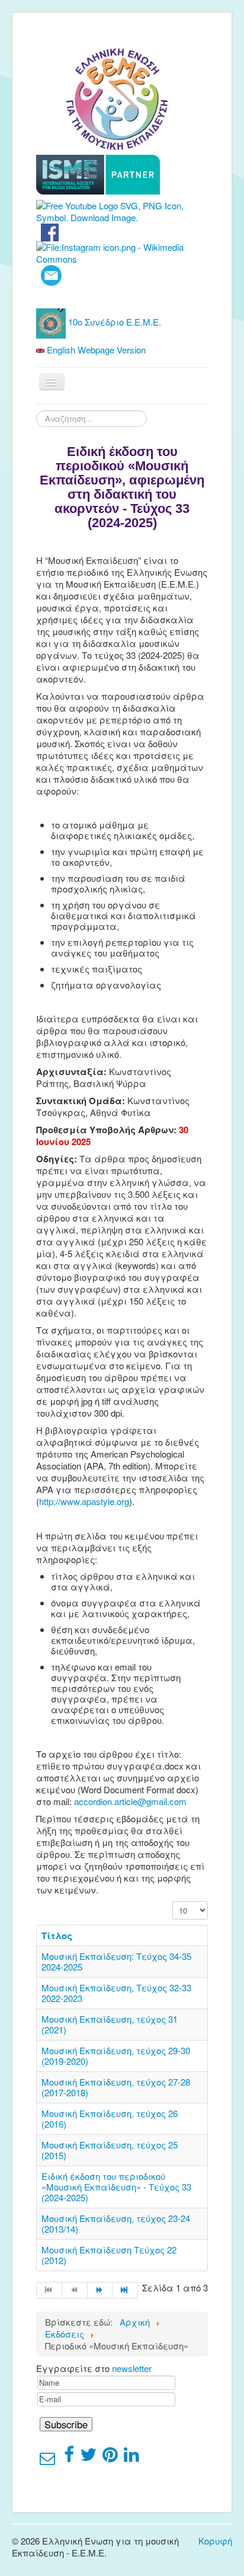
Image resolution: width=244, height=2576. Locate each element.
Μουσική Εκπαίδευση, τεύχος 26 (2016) (110, 2118)
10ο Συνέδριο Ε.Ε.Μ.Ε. (113, 322)
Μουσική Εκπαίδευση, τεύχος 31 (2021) (110, 2024)
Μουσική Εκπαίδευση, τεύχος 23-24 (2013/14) (116, 2223)
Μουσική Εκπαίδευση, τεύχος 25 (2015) (110, 2150)
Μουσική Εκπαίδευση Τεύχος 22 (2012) (109, 2255)
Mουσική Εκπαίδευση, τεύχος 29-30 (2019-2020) (116, 2056)
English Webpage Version (95, 350)
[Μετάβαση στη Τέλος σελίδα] (125, 2290)
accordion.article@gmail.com (130, 1801)
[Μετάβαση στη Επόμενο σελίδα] (100, 2290)
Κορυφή (215, 2541)
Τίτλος (57, 1936)
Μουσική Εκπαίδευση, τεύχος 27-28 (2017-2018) (116, 2087)
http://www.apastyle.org (84, 1501)
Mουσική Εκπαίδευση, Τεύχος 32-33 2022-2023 (116, 1993)
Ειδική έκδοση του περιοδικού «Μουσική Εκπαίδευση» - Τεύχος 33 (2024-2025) (116, 2187)
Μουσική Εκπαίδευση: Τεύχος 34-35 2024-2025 (116, 1961)
